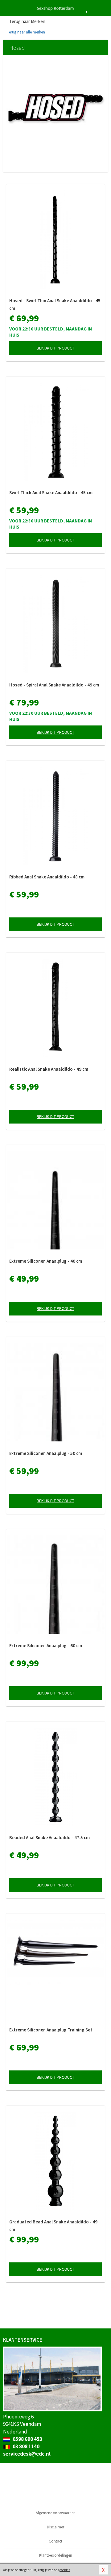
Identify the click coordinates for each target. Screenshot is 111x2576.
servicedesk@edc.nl (27, 2454)
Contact (55, 2541)
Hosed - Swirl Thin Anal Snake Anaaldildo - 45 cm (55, 304)
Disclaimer (55, 2527)
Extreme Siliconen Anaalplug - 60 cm (46, 1646)
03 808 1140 (26, 2446)
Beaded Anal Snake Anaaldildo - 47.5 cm (49, 1837)
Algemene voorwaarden (56, 2513)
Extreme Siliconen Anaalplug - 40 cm (46, 1261)
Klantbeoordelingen (56, 2555)
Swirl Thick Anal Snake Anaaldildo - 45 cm (51, 493)
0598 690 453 (27, 2439)
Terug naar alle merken (26, 32)
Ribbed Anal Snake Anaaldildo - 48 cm (47, 877)
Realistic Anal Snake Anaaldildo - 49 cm (49, 1069)
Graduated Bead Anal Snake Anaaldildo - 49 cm (53, 2226)
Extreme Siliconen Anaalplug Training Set (51, 2030)
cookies (65, 2570)
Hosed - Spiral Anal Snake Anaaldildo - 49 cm (54, 685)
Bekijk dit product (55, 348)
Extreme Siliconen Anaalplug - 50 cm (46, 1453)
